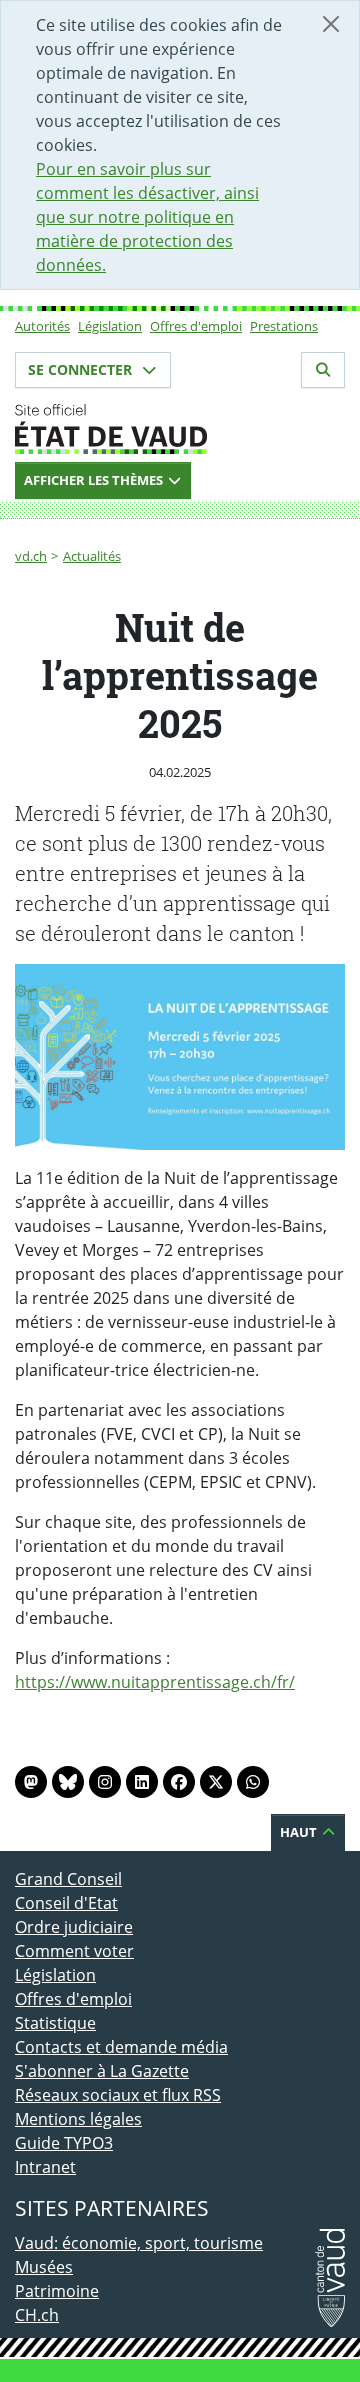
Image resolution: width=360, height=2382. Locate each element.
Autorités (42, 326)
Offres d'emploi (196, 326)
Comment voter (74, 1951)
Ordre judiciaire (74, 1927)
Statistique (55, 2023)
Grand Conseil (68, 1879)
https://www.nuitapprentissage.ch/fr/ (155, 1682)
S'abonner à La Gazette (102, 2071)
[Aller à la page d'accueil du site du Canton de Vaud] (180, 429)
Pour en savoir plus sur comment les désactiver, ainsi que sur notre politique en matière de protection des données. (147, 217)
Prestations (284, 326)
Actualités (92, 556)
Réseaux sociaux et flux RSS (118, 2095)
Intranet (45, 2167)
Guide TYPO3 (64, 2143)
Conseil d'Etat (66, 1903)
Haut (300, 1832)
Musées (44, 2267)
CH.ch (37, 2315)
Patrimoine (57, 2291)
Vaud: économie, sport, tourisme (139, 2243)
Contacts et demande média (121, 2047)
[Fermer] (331, 24)
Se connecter (82, 369)
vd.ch (31, 556)
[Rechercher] (323, 370)
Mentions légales (78, 2119)
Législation (110, 326)
